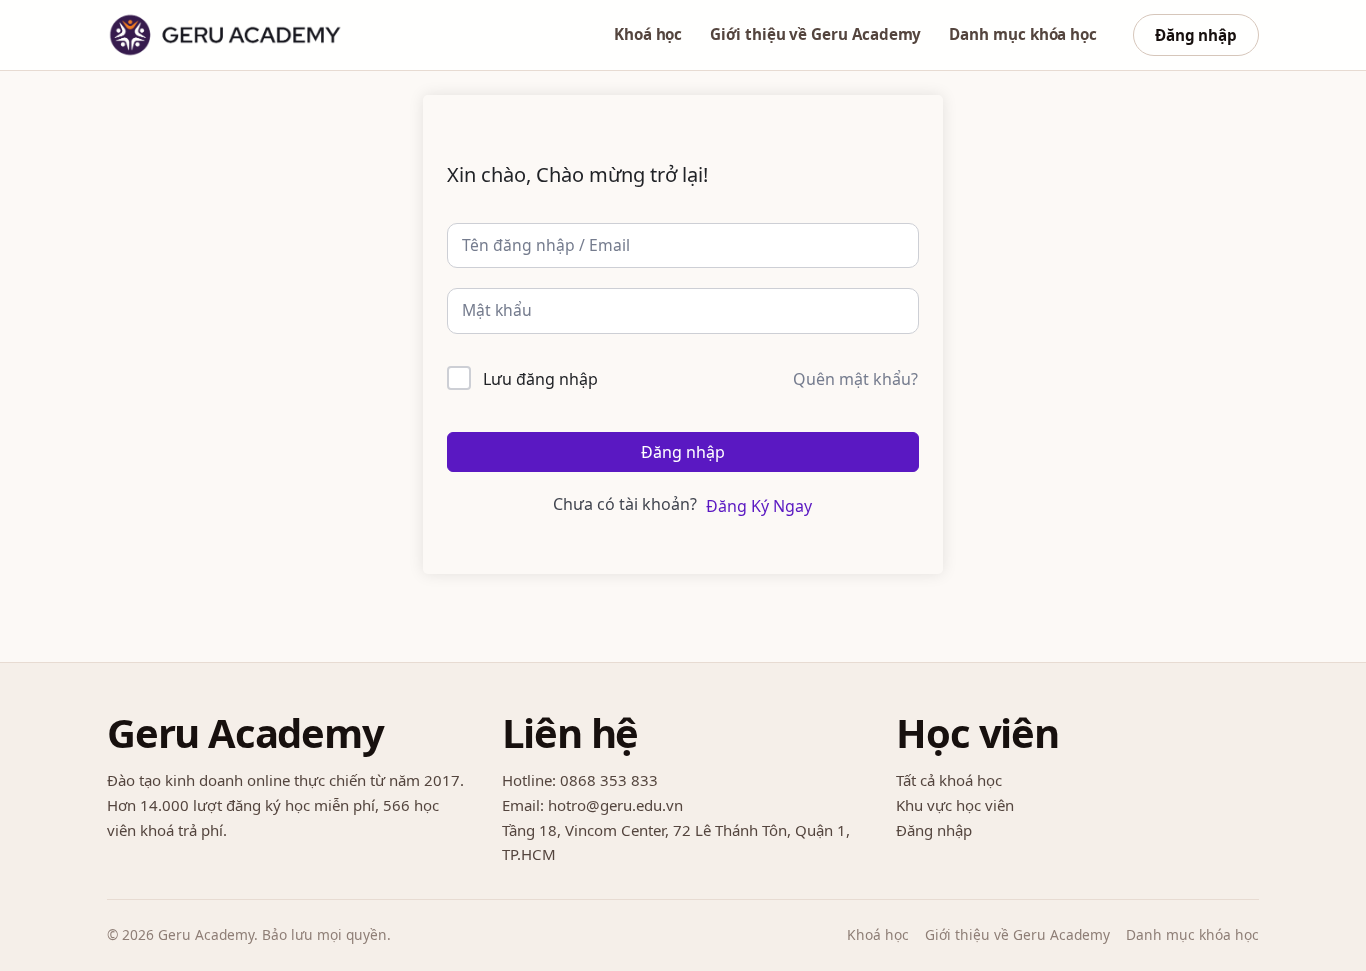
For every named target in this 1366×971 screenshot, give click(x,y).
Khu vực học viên (955, 805)
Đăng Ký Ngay (759, 506)
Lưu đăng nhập (540, 379)
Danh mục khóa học (1023, 34)
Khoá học (648, 34)
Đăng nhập (1196, 35)
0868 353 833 (609, 780)
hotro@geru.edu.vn (615, 805)
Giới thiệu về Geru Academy (815, 34)
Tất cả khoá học (949, 780)
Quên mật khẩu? (855, 379)
